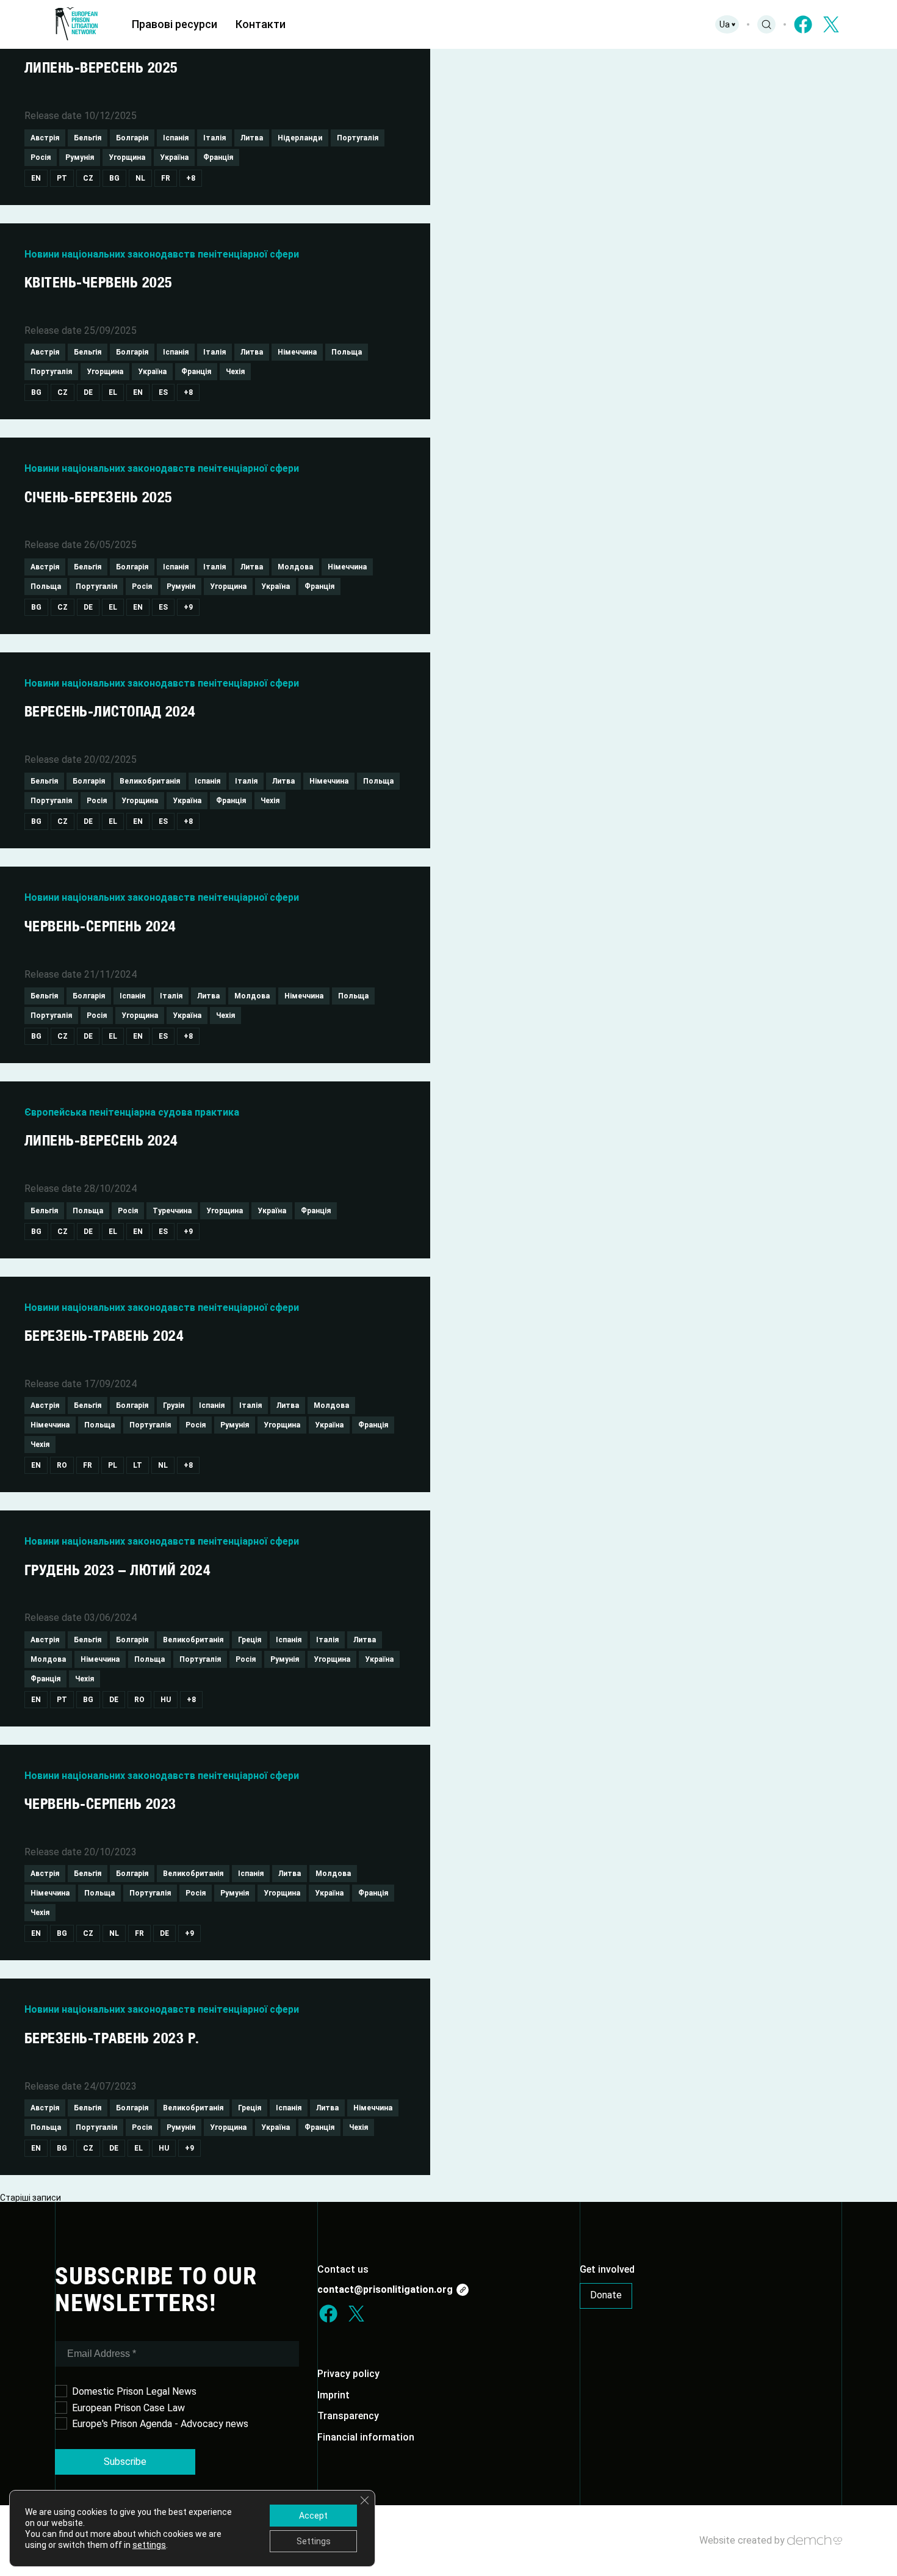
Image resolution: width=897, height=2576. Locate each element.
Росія (41, 157)
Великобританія (150, 781)
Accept (313, 2516)
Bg (114, 178)
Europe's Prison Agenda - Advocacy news (160, 2424)
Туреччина (172, 1211)
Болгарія (132, 138)
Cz (88, 178)
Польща (347, 352)
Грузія (174, 1405)
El (113, 392)
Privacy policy (348, 2374)
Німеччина (297, 352)
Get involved (607, 2269)
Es (163, 392)
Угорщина (127, 157)
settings (149, 2545)
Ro (62, 1465)
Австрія (45, 138)
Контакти (261, 24)
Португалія (358, 138)
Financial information (366, 2437)
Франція (218, 157)
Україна (174, 157)
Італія (214, 138)
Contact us (343, 2269)
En (36, 178)
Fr (166, 178)
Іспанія (176, 138)
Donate (606, 2295)
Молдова (295, 567)
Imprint (333, 2395)
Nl (140, 178)
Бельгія (88, 138)
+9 (188, 607)
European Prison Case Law (128, 2408)
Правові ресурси (175, 24)
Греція (250, 1640)
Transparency (348, 2416)
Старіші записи (31, 2198)
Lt (138, 1465)
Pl (113, 1465)
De (88, 392)
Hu (166, 1700)
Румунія (80, 157)
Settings (314, 2541)
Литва (252, 138)
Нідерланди (300, 138)
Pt (62, 178)
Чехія (235, 372)
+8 (191, 178)
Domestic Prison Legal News (134, 2391)
